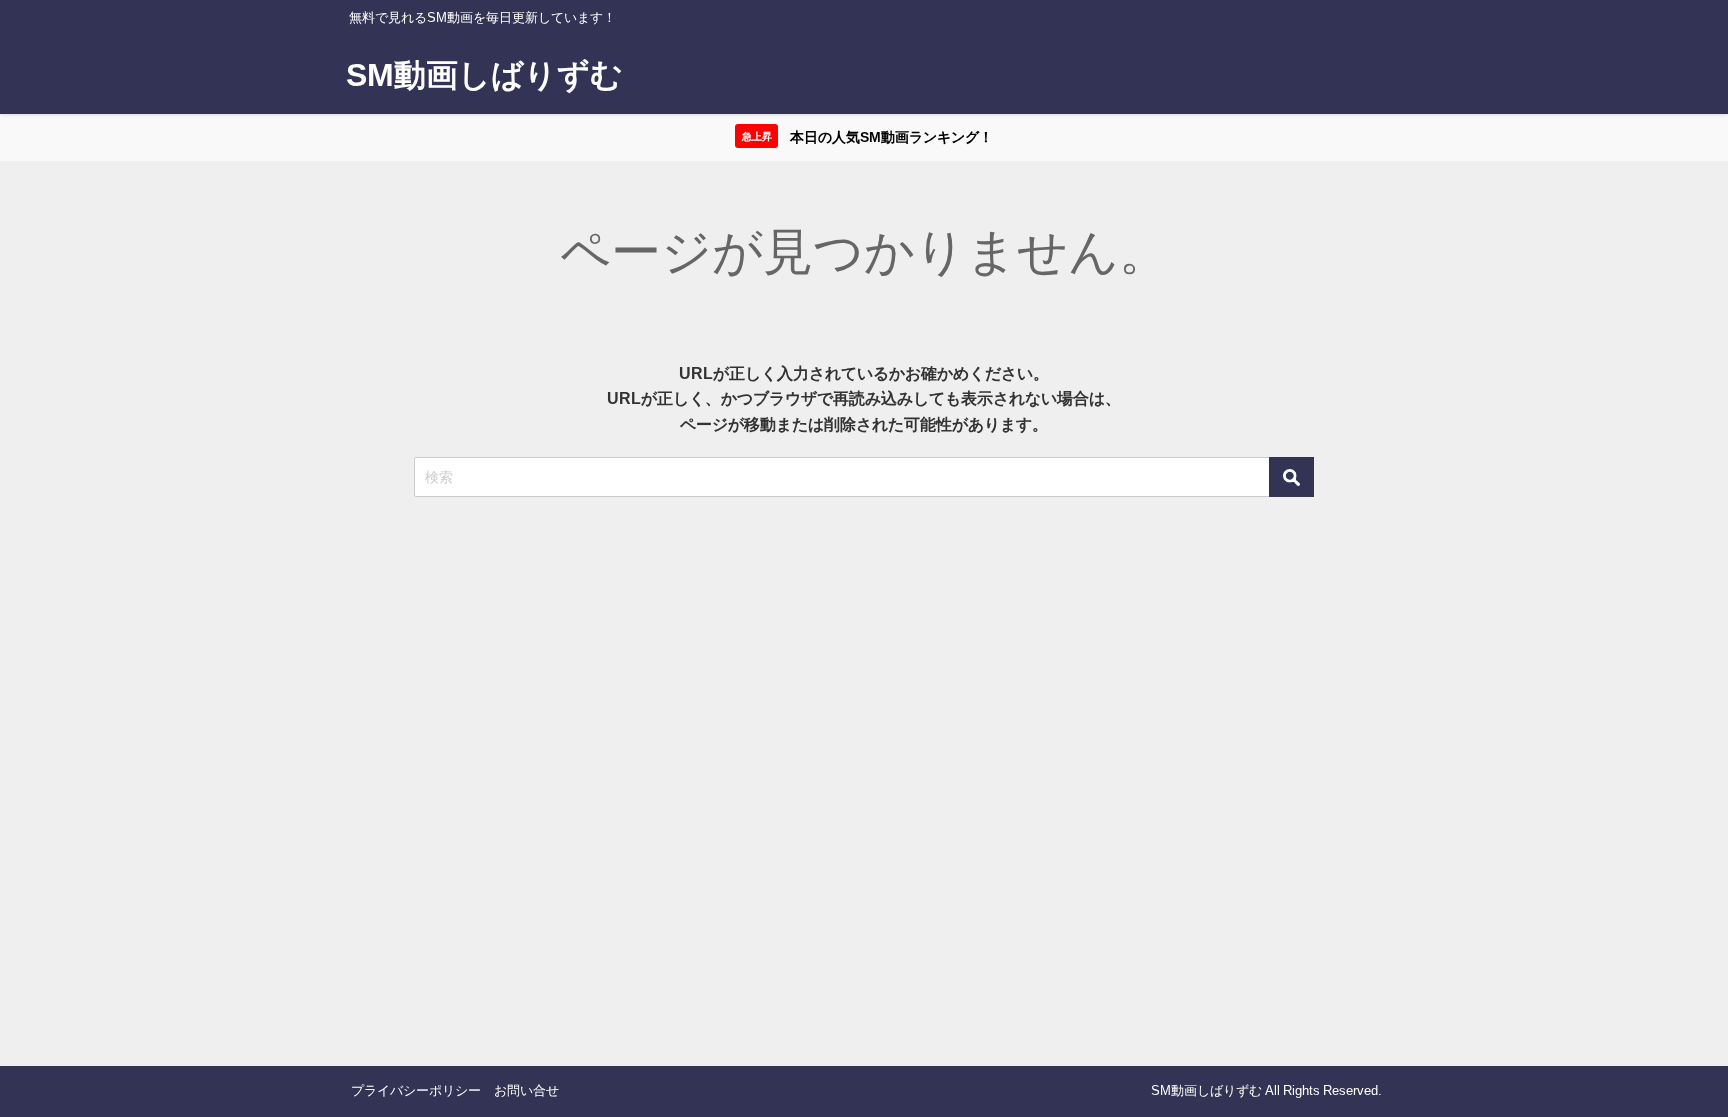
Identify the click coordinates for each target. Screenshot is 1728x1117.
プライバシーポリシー (416, 1090)
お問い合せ (526, 1090)
